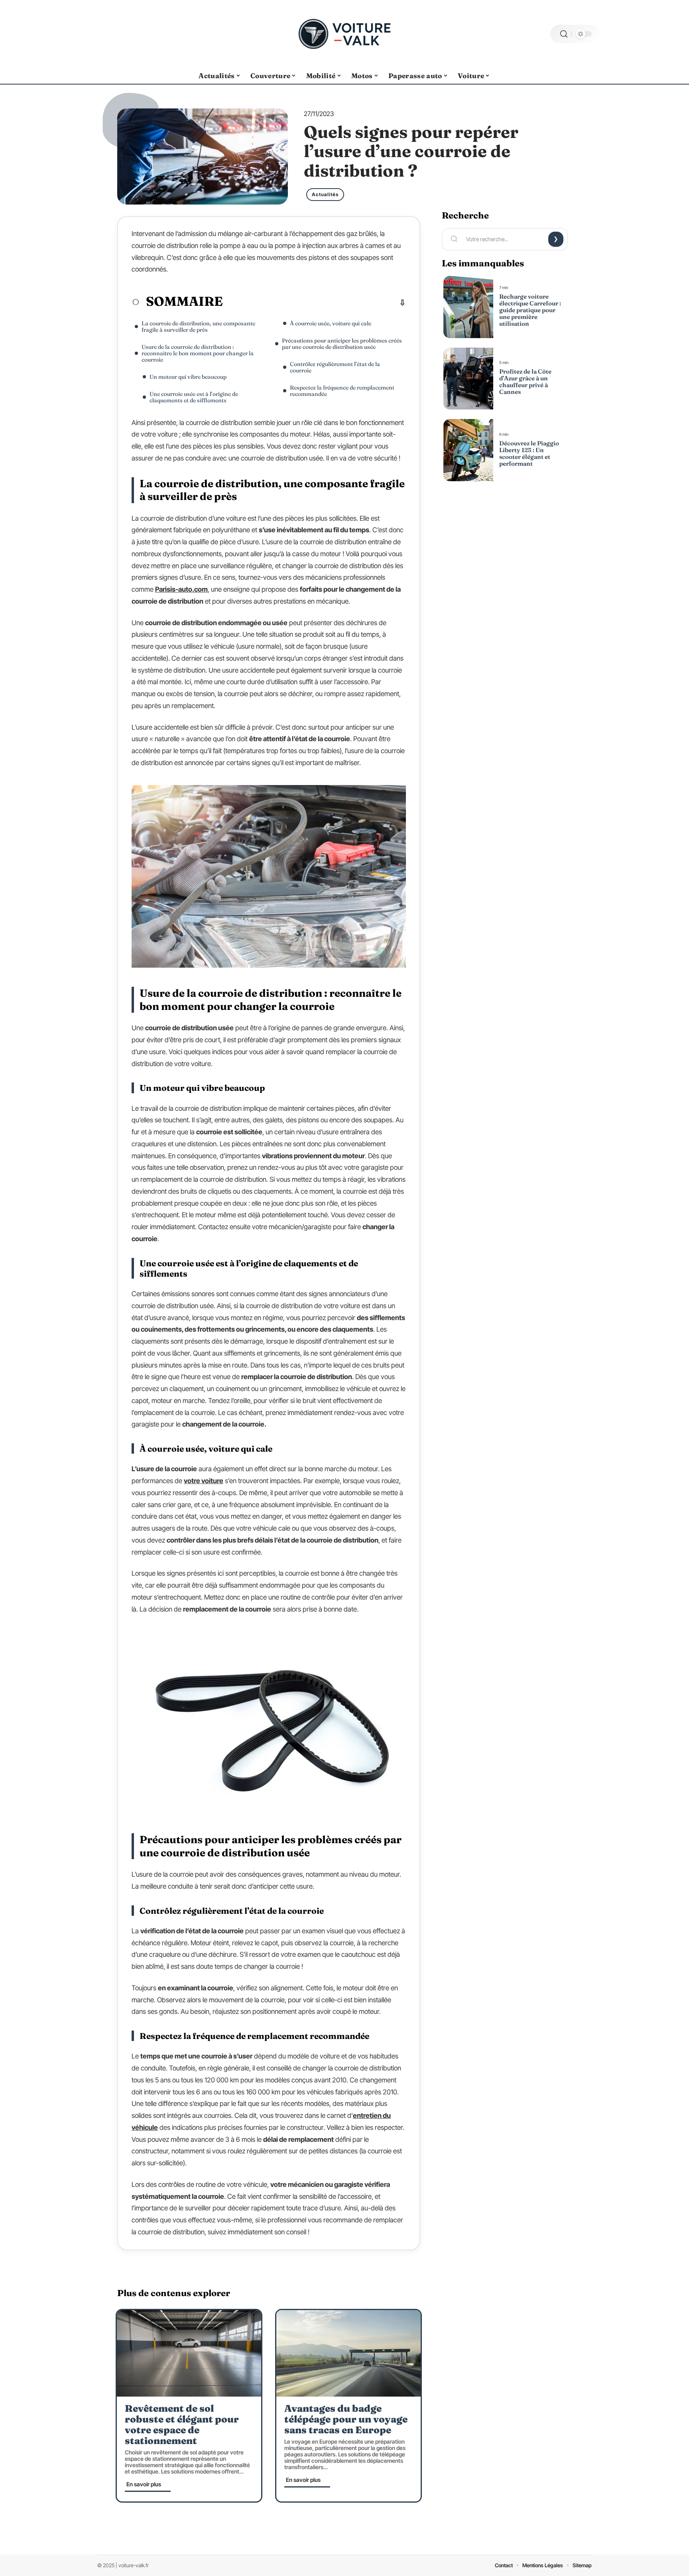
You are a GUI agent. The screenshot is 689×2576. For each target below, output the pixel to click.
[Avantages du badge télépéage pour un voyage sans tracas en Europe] (348, 2353)
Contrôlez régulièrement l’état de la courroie (335, 367)
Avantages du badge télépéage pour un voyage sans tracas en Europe (346, 2419)
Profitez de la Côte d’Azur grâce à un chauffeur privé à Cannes (525, 382)
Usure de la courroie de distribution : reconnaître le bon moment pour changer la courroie (198, 353)
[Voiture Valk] (344, 34)
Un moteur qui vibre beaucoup (188, 377)
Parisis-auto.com (181, 589)
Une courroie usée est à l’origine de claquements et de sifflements (194, 397)
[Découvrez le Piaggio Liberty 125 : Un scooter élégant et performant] (468, 450)
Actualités (325, 194)
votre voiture (204, 1481)
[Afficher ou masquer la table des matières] (314, 303)
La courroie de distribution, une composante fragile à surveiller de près (198, 327)
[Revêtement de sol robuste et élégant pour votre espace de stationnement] (189, 2353)
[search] (564, 34)
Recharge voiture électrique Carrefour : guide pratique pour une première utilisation (530, 310)
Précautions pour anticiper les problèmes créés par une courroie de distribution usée (342, 344)
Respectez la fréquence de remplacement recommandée (342, 391)
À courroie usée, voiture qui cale (331, 323)
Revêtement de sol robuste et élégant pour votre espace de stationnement (182, 2424)
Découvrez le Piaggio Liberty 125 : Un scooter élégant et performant (529, 453)
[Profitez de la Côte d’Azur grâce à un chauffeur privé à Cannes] (468, 379)
